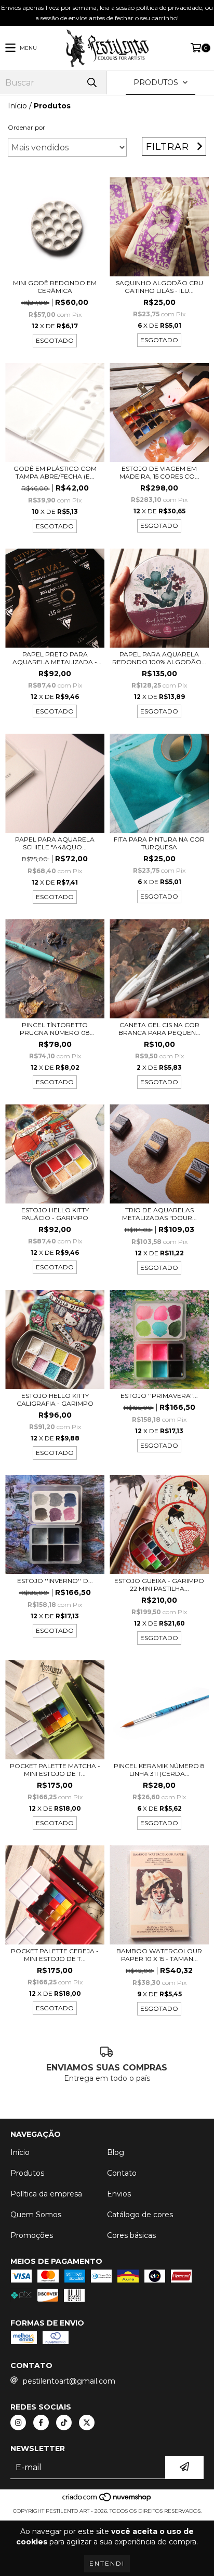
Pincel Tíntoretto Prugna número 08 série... (55, 1029)
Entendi (107, 2563)
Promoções (32, 2235)
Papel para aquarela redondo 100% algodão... (159, 658)
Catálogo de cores (140, 2215)
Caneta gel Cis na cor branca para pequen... (159, 1029)
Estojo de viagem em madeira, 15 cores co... (159, 472)
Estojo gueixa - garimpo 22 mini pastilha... (159, 1585)
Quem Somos (36, 2215)
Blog (116, 2152)
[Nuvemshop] (107, 2501)
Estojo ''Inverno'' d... (55, 1581)
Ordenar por (26, 127)
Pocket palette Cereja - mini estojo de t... (55, 1955)
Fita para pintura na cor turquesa (159, 843)
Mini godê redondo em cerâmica (55, 287)
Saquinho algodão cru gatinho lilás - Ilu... (159, 287)
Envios (119, 2194)
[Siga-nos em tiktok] (64, 2423)
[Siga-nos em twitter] (87, 2423)
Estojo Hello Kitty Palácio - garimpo (55, 1214)
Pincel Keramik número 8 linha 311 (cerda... (159, 1770)
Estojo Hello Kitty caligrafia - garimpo (55, 1399)
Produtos (27, 2173)
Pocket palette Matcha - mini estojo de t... (55, 1770)
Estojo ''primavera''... (159, 1396)
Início (17, 106)
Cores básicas (131, 2235)
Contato (122, 2173)
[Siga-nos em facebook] (41, 2423)
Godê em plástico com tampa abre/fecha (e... (55, 472)
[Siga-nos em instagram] (18, 2423)
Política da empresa (46, 2194)
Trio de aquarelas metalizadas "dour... (159, 1214)
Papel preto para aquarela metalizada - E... (55, 658)
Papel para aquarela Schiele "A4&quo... (55, 843)
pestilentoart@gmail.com (69, 2381)
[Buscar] (91, 83)
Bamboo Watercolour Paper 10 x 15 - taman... (159, 1955)
